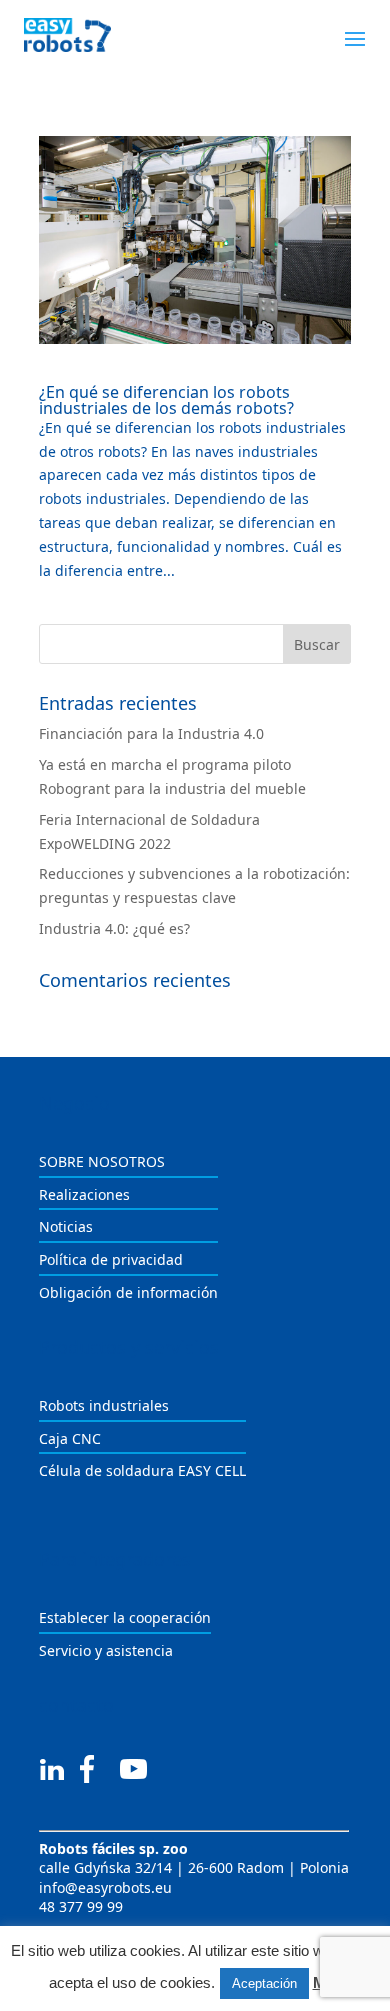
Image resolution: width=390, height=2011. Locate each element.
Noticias (66, 1226)
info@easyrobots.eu (105, 1887)
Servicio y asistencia (106, 1650)
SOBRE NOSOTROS (102, 1161)
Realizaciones (84, 1194)
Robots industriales (104, 1405)
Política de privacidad (111, 1259)
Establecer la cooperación (125, 1617)
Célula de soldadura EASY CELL (142, 1470)
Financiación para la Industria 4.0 (151, 733)
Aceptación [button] (264, 1983)
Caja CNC (70, 1438)
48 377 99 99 (81, 1906)
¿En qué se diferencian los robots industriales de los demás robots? (166, 400)
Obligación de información (128, 1292)
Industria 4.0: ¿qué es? (114, 928)
